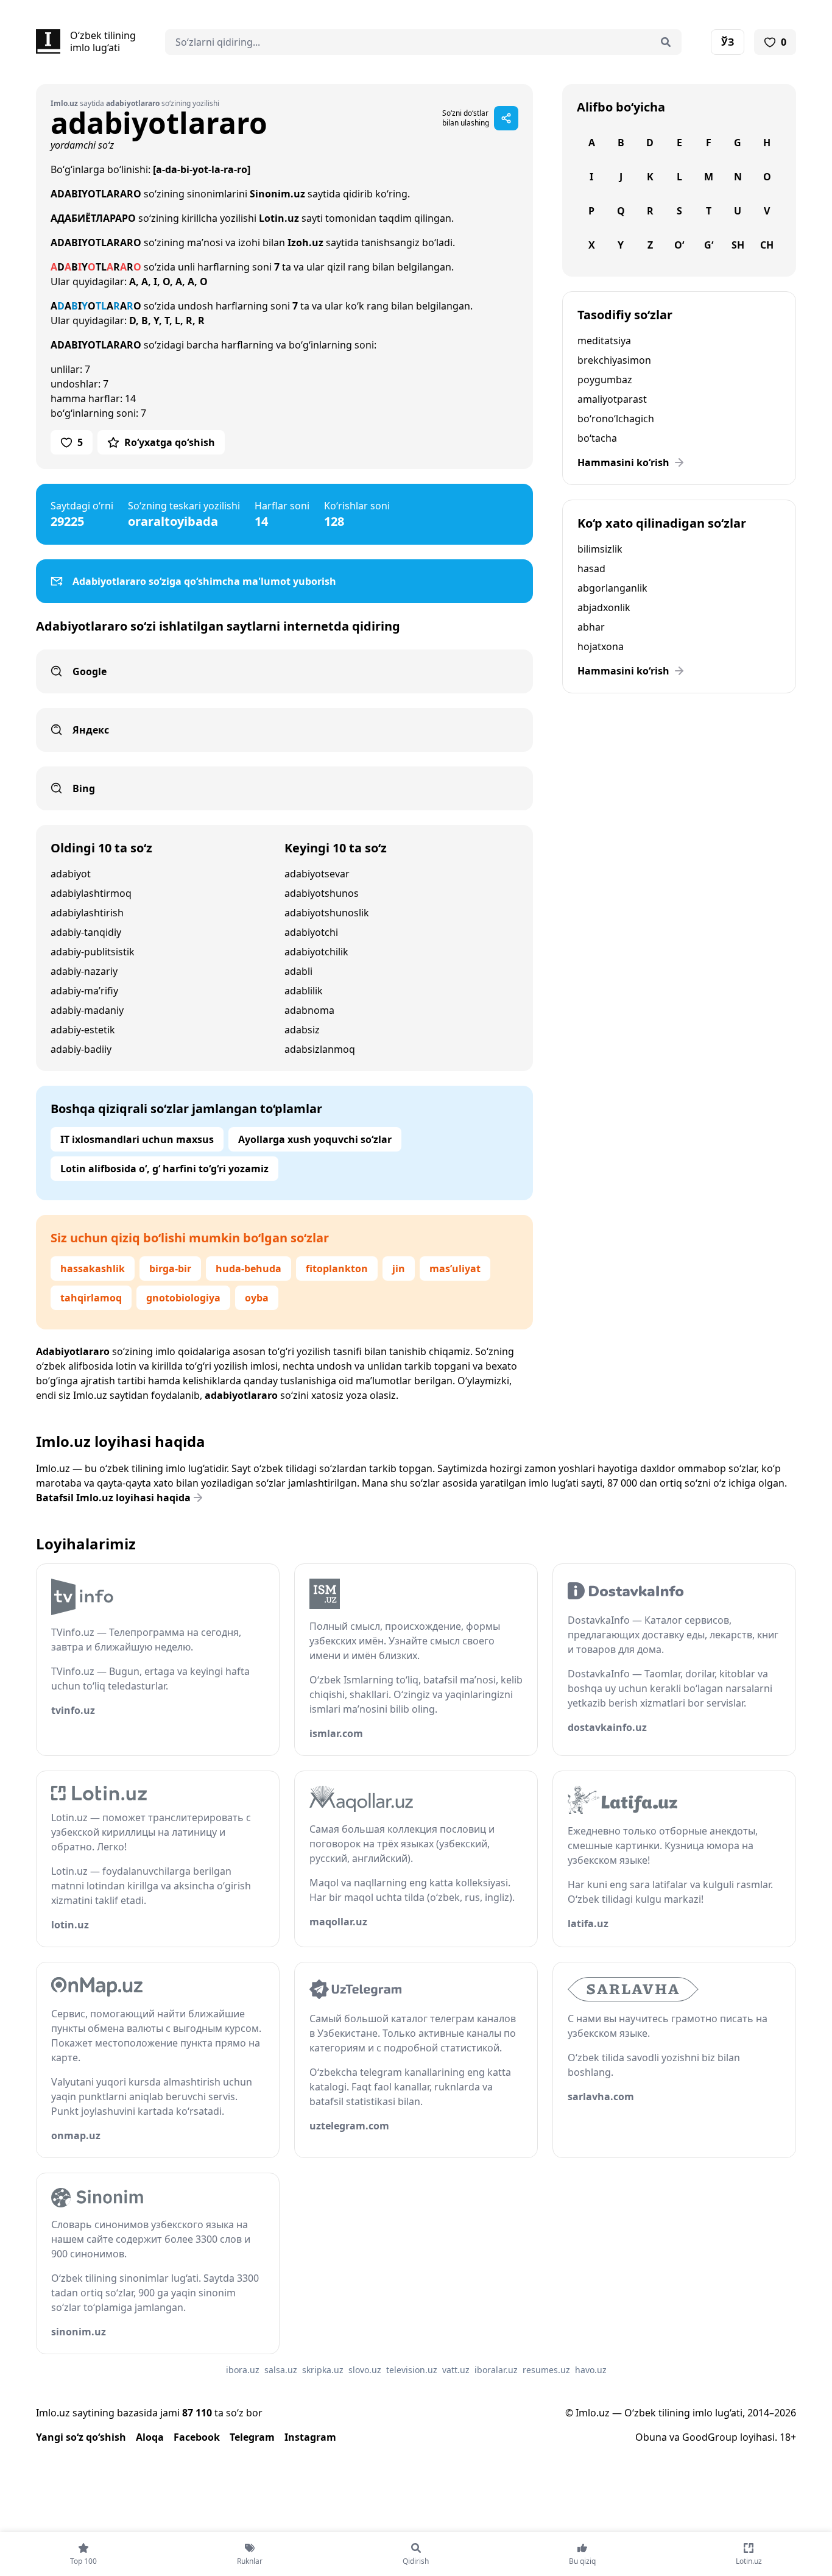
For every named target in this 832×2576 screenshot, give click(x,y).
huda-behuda (249, 1269)
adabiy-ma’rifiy (84, 991)
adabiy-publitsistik (93, 952)
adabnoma (309, 1010)
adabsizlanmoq (320, 1049)
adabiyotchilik (316, 952)
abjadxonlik (604, 607)
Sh (738, 245)
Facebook (197, 2437)
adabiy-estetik (83, 1030)
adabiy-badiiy (81, 1049)
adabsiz (302, 1030)
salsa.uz (281, 2370)
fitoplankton (337, 1269)
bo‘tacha (597, 438)
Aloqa (150, 2437)
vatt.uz (456, 2370)
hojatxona (601, 646)
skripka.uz (323, 2370)
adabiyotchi (311, 932)
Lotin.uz (279, 218)
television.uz (412, 2370)
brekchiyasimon (614, 360)
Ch (767, 245)
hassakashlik (93, 1269)
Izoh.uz (305, 242)
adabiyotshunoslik (327, 913)
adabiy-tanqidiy (86, 932)
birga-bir (170, 1269)
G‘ (709, 245)
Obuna (651, 2437)
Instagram (310, 2437)
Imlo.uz (90, 1395)
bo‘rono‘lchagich (616, 419)
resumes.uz (546, 2370)
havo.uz (591, 2370)
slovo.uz (365, 2370)
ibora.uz (243, 2370)
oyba (257, 1298)
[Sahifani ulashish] (506, 118)
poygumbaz (605, 380)
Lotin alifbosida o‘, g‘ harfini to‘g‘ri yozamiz (164, 1169)
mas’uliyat (455, 1269)
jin (399, 1269)
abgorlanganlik (612, 588)
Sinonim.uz (277, 194)
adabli (298, 971)
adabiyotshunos (322, 893)
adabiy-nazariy (84, 971)
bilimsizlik (600, 549)
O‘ (679, 245)
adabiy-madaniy (87, 1010)
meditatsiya (604, 341)
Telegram (252, 2437)
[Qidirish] (666, 42)
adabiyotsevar (317, 874)
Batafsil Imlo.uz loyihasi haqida (113, 1498)
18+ (788, 2437)
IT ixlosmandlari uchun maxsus (137, 1139)
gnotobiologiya (183, 1298)
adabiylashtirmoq (91, 893)
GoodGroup (710, 2437)
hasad (591, 568)
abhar (591, 627)
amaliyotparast (612, 399)
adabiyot (71, 874)
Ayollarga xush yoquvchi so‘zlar (315, 1139)
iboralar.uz (496, 2370)
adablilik (304, 991)
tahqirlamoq (91, 1298)
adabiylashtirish (87, 913)
